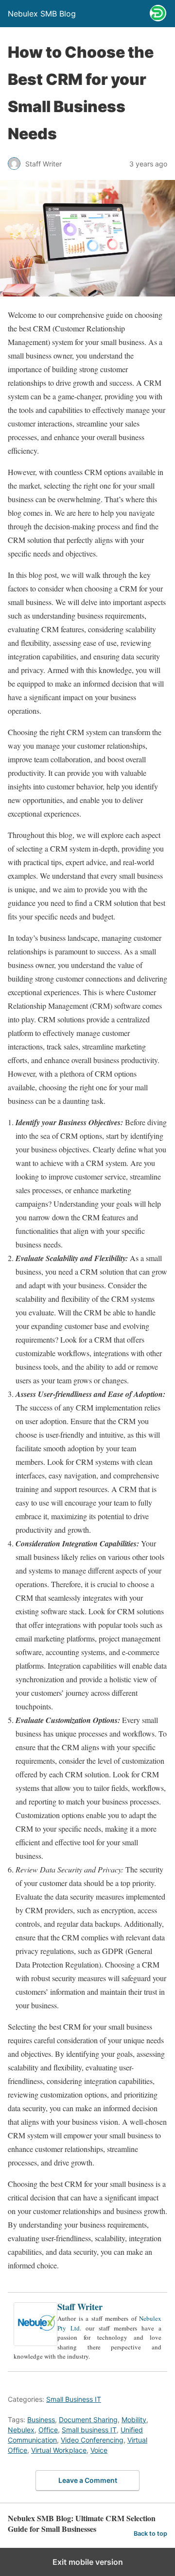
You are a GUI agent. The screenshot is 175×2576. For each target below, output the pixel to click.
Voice (99, 2450)
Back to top (150, 2534)
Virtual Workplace (59, 2450)
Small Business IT (74, 2399)
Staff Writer (80, 2307)
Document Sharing (88, 2420)
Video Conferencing (92, 2440)
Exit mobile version (88, 2562)
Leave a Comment (88, 2480)
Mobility (134, 2420)
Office (48, 2430)
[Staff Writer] (35, 2343)
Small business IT (89, 2430)
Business (41, 2420)
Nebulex (21, 2430)
